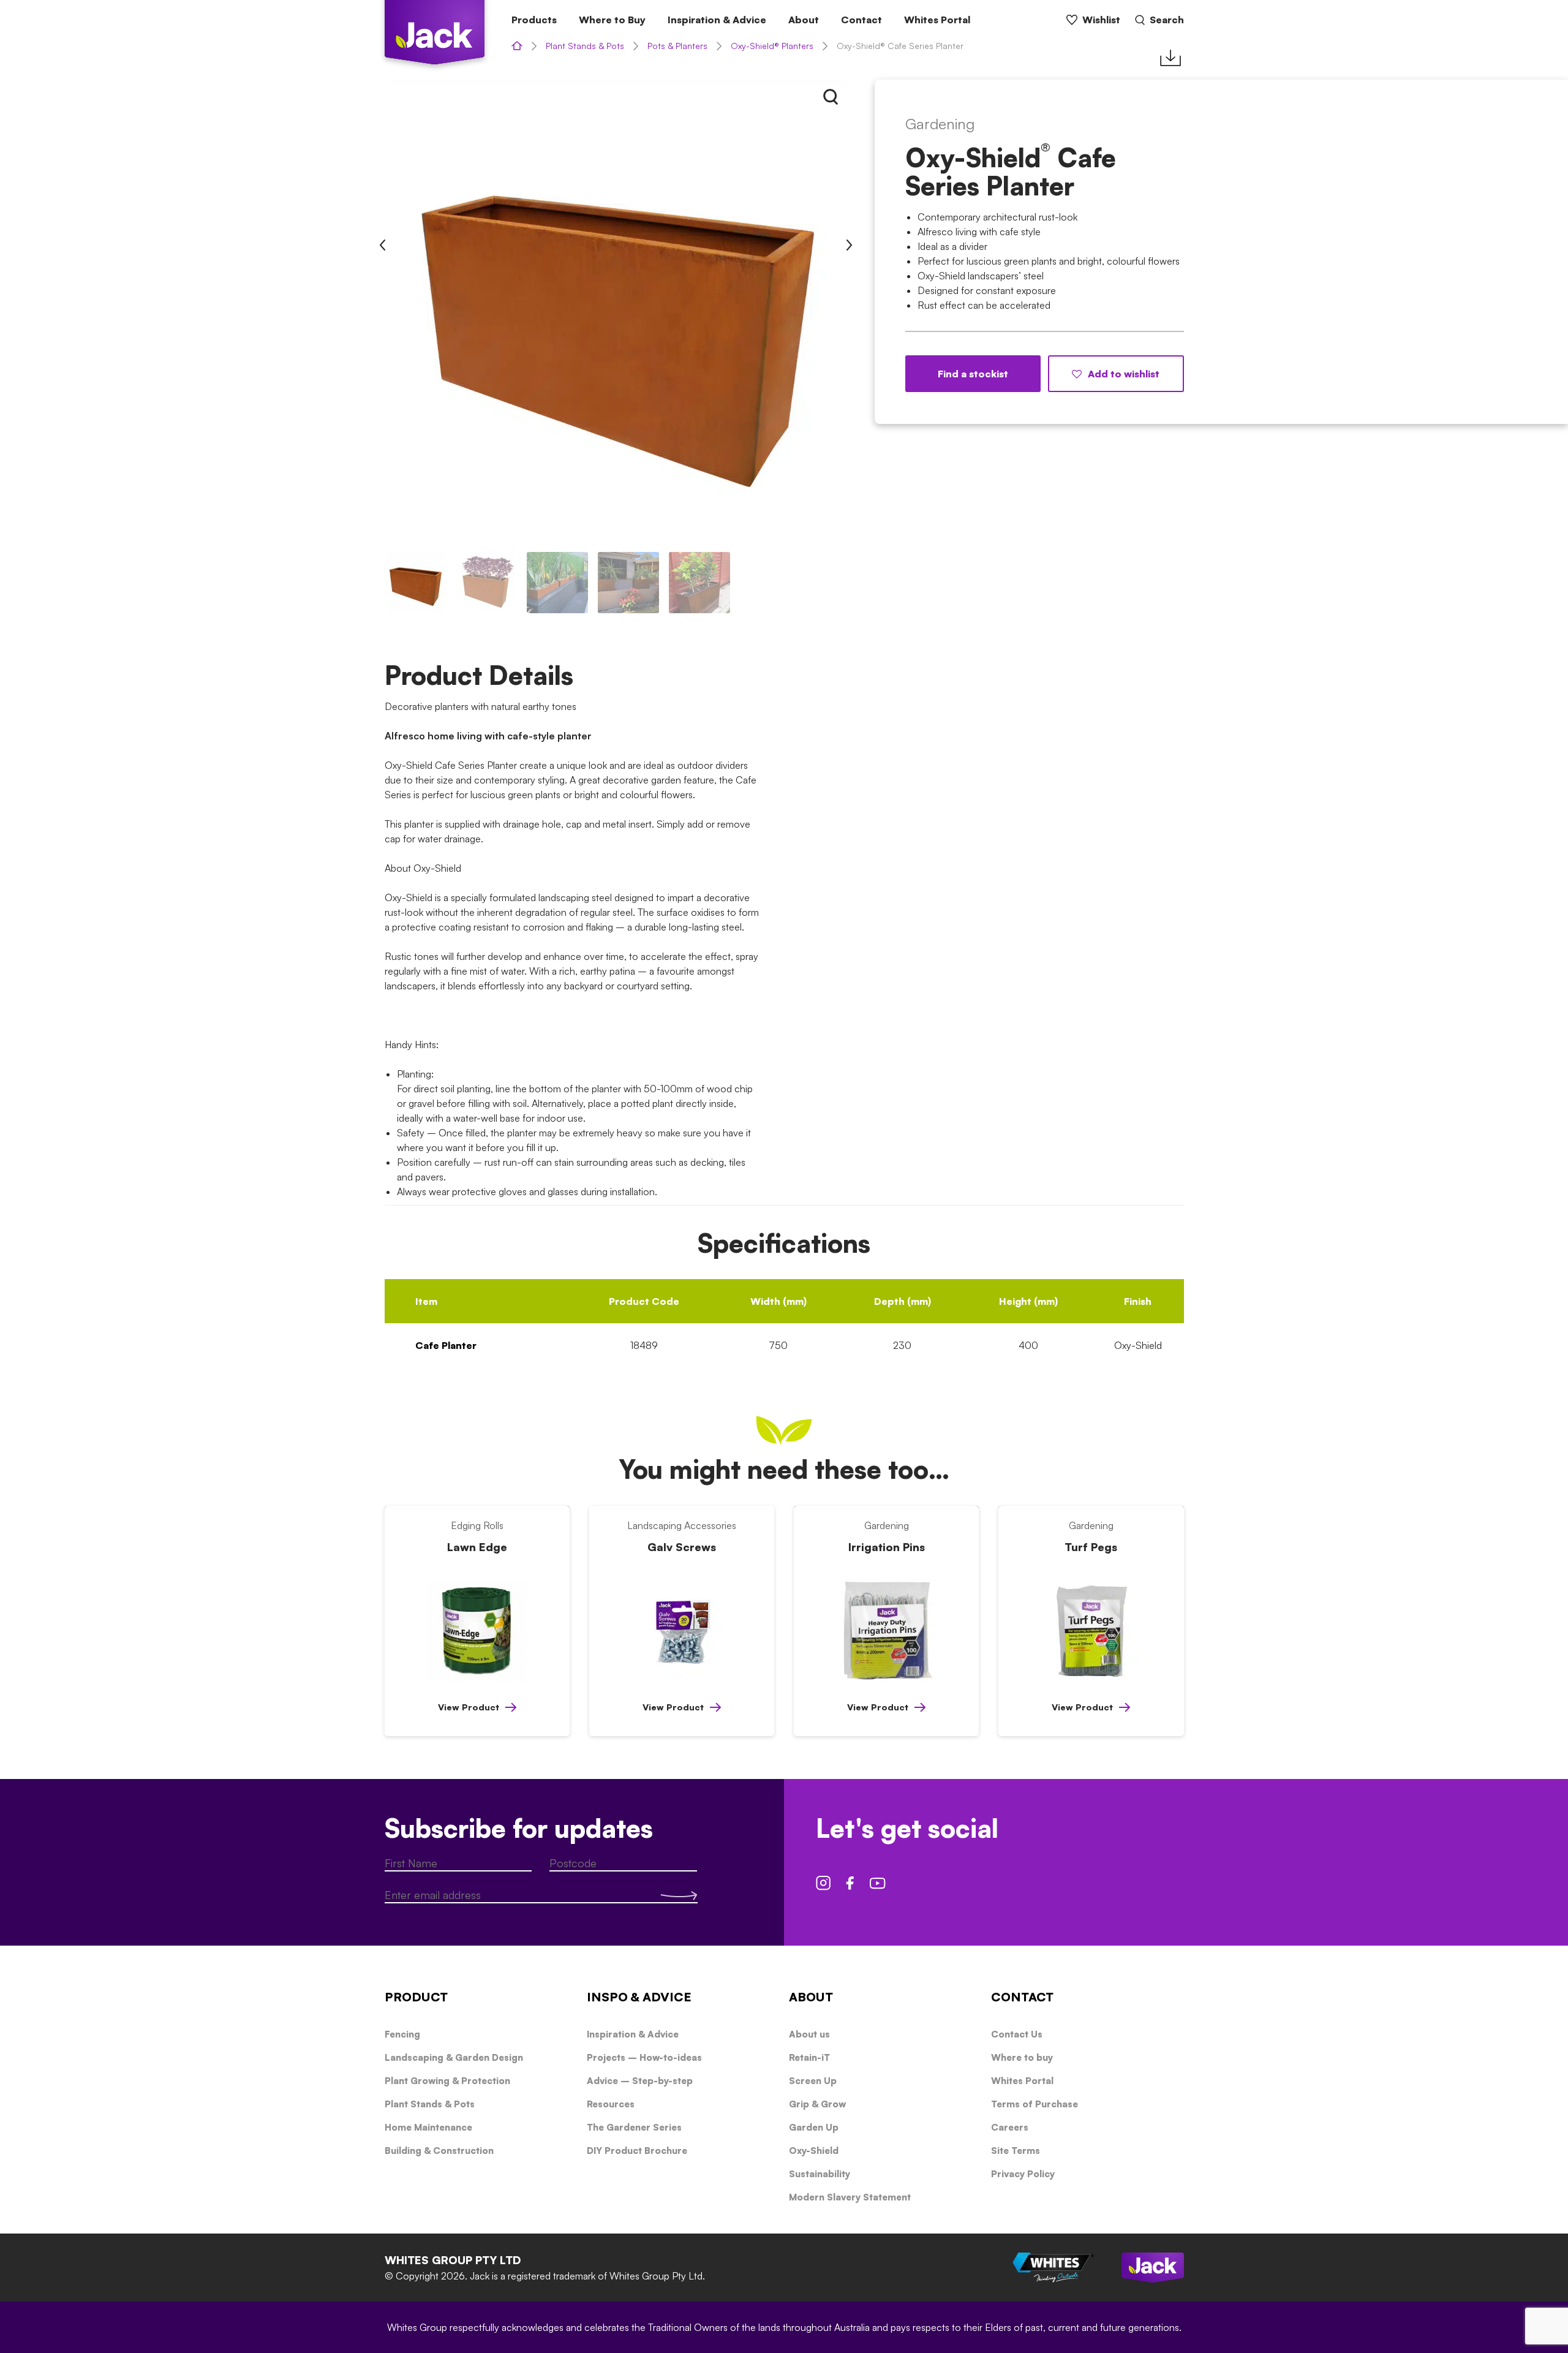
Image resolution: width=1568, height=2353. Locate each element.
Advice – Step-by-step (640, 2081)
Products (534, 20)
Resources (611, 2104)
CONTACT (1022, 1997)
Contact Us (1017, 2034)
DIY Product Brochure (637, 2151)
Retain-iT (809, 2057)
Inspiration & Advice (717, 20)
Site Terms (1016, 2151)
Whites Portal (937, 20)
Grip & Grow (817, 2104)
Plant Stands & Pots (585, 46)
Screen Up (813, 2081)
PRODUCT (416, 1997)
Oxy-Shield (814, 2151)
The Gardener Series (634, 2127)
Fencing (402, 2034)
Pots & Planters (677, 46)
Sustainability (820, 2174)
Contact (861, 20)
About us (809, 2034)
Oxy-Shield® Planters (772, 46)
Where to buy (1022, 2057)
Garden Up (814, 2127)
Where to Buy (612, 20)
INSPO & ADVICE (639, 1997)
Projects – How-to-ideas (644, 2057)
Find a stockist (973, 374)
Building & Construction (439, 2151)
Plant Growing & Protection (447, 2081)
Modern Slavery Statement (850, 2197)
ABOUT (811, 1997)
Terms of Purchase (1035, 2104)
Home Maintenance (428, 2127)
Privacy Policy (1023, 2174)
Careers (1010, 2127)
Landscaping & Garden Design (454, 2057)
